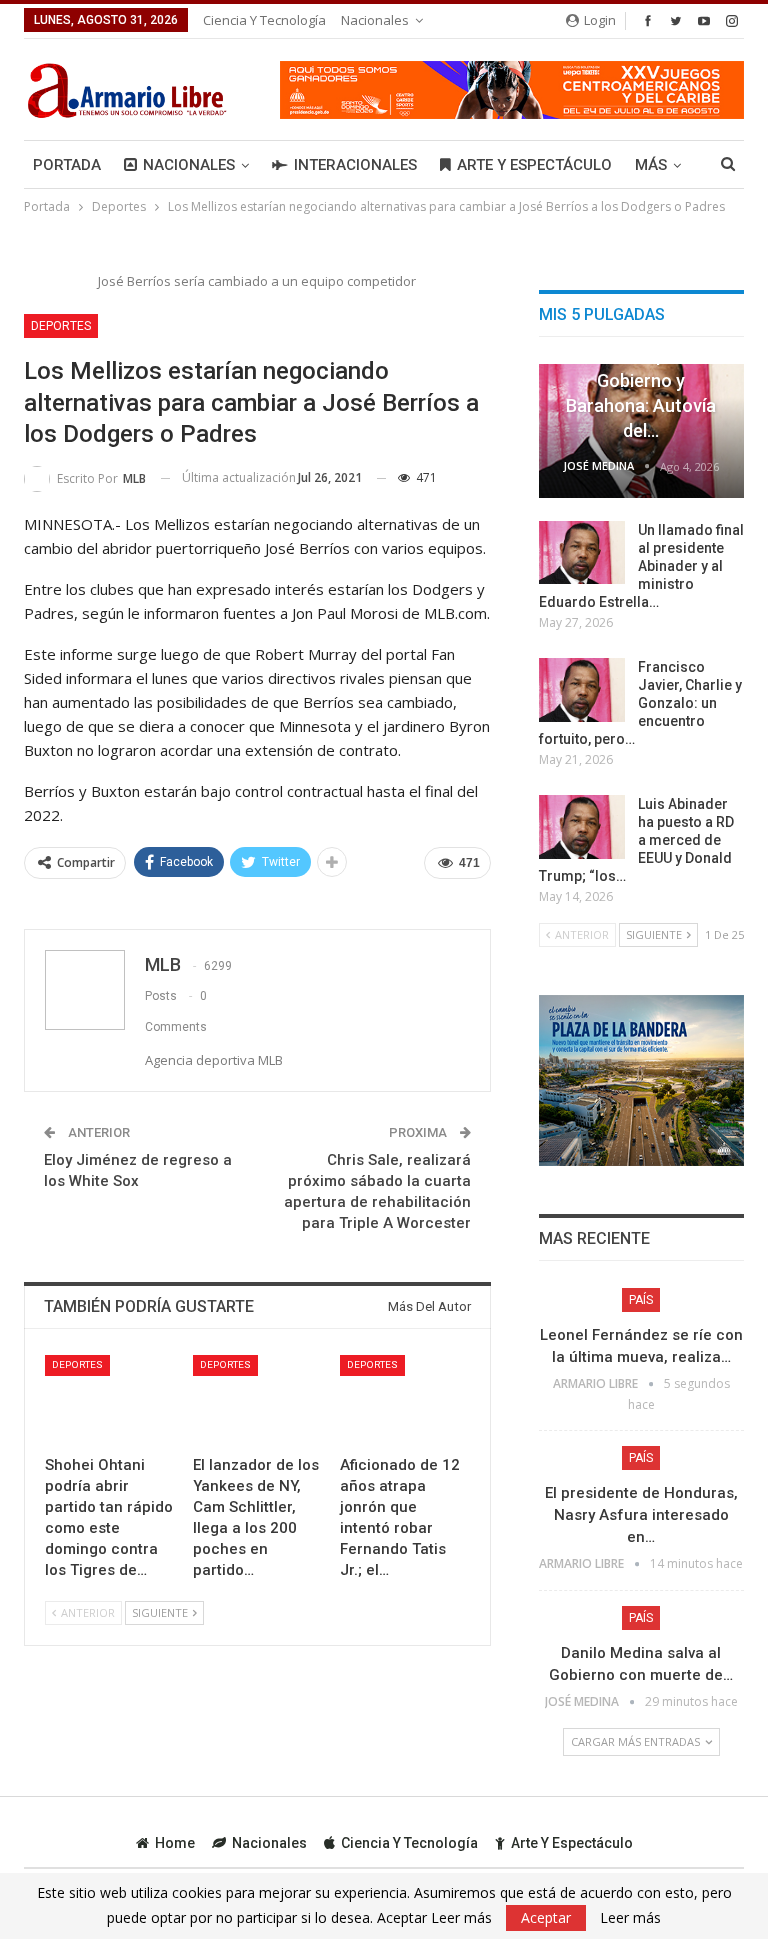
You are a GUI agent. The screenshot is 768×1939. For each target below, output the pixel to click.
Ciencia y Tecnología (264, 20)
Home (175, 1843)
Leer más (630, 1918)
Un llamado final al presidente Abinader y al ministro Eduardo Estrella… (641, 566)
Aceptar (546, 1917)
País (641, 1300)
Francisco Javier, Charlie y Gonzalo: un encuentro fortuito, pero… (640, 703)
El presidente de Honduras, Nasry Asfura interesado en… (641, 1515)
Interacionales (355, 165)
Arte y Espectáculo (534, 165)
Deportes (61, 326)
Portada (67, 165)
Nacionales (375, 20)
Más (651, 165)
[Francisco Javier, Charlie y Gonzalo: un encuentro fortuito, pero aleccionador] (582, 690)
